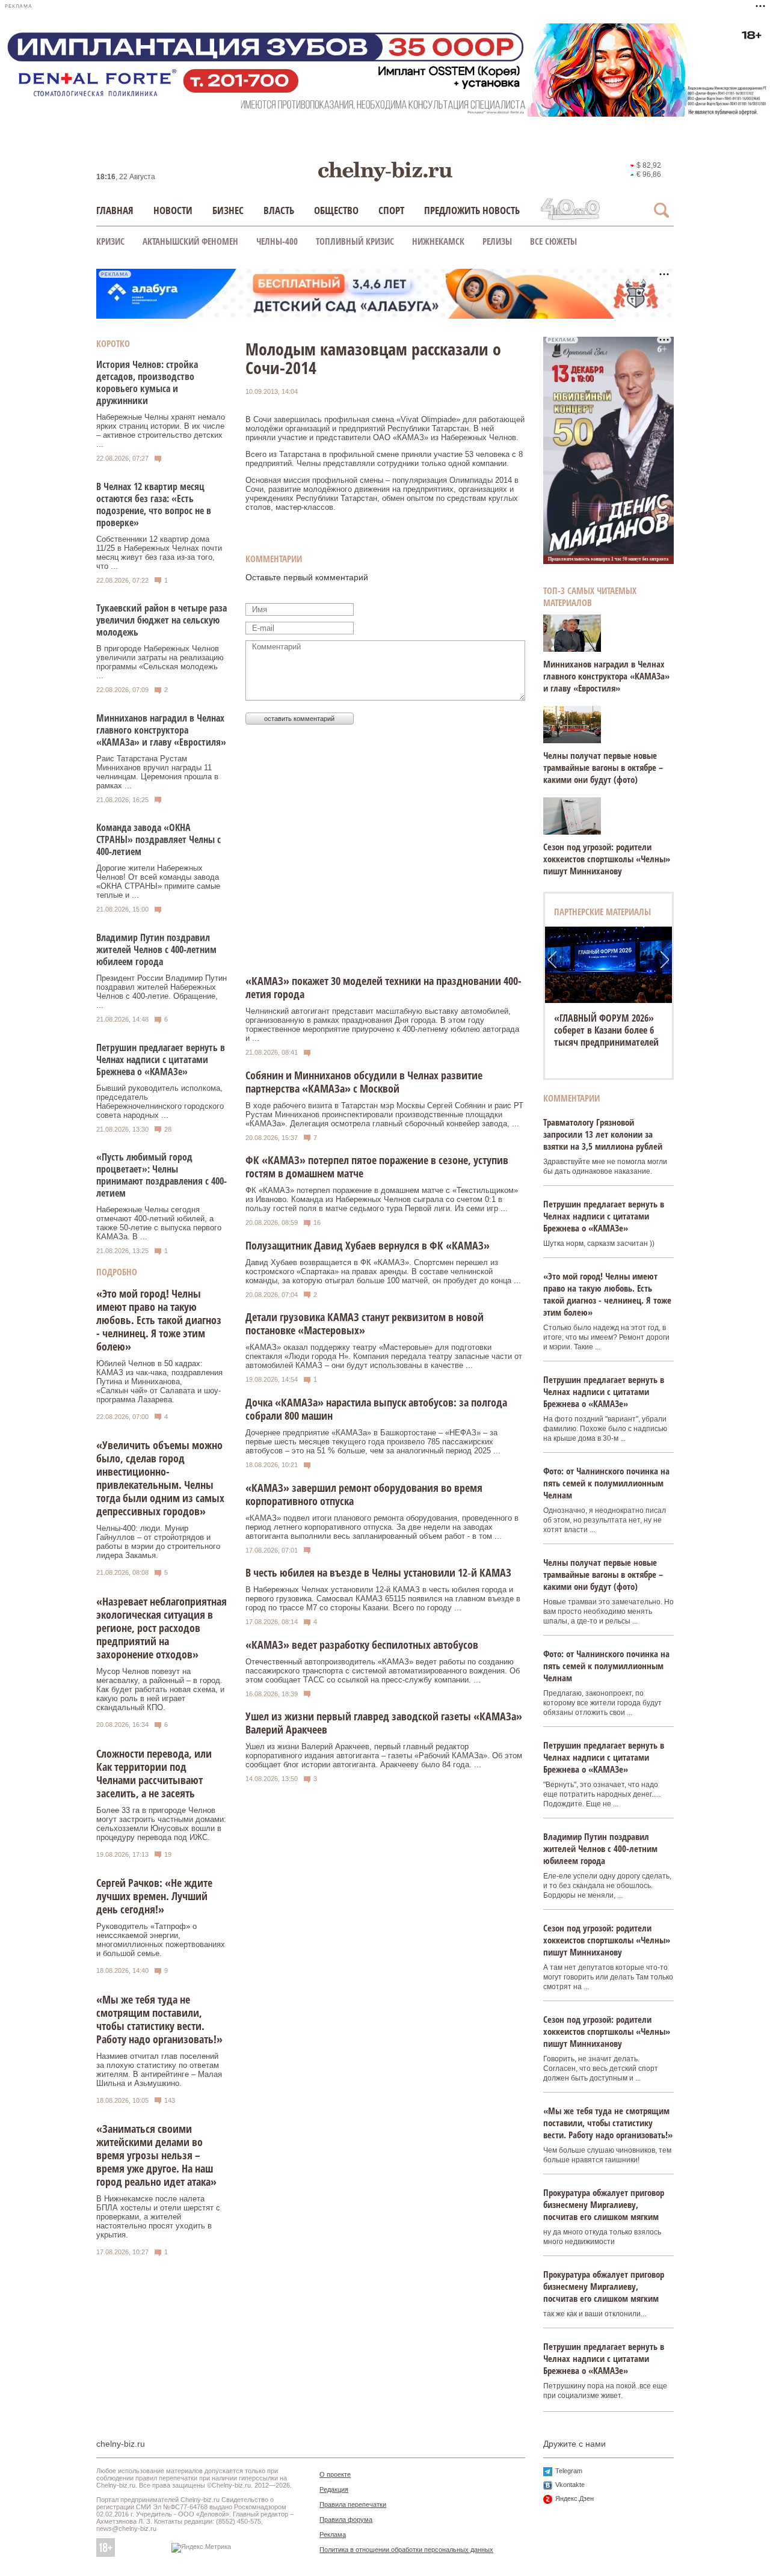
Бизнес (228, 210)
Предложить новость (472, 210)
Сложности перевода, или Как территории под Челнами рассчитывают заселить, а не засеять (154, 1773)
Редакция (334, 2489)
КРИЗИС (110, 241)
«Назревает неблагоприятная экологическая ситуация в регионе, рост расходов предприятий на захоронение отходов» (162, 1628)
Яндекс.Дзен (574, 2498)
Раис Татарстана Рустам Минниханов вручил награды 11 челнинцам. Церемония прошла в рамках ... (157, 772)
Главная (115, 210)
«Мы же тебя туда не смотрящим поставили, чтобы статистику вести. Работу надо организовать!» (159, 2019)
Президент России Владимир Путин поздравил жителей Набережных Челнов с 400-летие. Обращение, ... (162, 992)
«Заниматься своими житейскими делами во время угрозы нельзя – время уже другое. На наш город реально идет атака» (156, 2155)
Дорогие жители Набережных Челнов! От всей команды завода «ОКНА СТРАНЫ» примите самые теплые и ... (158, 882)
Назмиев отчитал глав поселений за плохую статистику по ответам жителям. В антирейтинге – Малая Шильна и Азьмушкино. (159, 2070)
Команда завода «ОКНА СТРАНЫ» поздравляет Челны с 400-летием (159, 839)
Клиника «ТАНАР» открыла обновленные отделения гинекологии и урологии (608, 1030)
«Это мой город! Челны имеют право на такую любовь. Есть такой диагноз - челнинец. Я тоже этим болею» (159, 1320)
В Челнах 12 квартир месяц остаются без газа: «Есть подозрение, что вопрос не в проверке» (154, 504)
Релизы (497, 241)
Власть (279, 210)
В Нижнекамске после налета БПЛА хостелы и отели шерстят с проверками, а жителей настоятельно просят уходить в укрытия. (158, 2217)
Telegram (569, 2471)
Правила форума (346, 2519)
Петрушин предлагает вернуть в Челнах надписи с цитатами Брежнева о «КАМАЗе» (161, 1060)
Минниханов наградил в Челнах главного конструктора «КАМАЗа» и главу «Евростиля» (161, 730)
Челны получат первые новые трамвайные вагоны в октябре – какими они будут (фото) (603, 767)
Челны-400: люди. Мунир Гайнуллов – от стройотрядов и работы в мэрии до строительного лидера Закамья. (158, 1542)
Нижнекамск (438, 241)
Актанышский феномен (190, 241)
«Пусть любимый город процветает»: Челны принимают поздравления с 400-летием (162, 1175)
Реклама (333, 2535)
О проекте (335, 2474)
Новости (173, 210)
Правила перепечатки (353, 2504)
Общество (336, 210)
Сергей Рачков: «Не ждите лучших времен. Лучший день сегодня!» (154, 1896)
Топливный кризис (355, 241)
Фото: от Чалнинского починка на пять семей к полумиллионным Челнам (606, 1483)
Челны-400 (277, 241)
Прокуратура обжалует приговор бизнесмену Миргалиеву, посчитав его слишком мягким (604, 2204)
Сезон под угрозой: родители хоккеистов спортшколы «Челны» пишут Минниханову (607, 859)
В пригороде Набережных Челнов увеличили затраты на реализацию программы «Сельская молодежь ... (160, 662)
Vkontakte (570, 2485)
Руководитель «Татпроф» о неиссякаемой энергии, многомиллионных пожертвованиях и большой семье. (161, 1940)
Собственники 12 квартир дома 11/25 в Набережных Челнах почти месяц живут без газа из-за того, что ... (159, 553)
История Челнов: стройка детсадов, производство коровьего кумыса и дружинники (147, 382)
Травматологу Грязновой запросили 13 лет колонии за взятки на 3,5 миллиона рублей (603, 1134)
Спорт (391, 210)
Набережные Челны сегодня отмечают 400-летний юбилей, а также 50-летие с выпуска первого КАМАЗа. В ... (159, 1223)
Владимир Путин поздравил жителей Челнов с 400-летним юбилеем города (156, 949)
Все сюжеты (553, 241)
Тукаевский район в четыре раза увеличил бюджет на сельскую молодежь (162, 620)
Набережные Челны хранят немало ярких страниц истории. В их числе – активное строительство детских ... (161, 431)
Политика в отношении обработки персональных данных (406, 2550)
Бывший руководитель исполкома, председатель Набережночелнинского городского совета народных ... (160, 1102)
